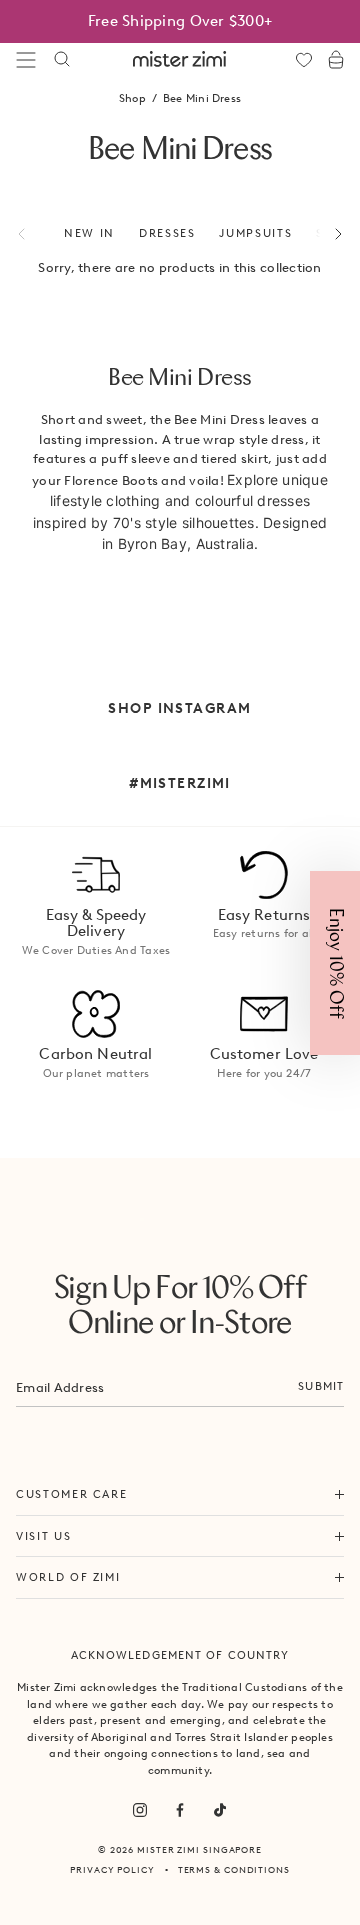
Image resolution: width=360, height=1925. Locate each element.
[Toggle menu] (26, 60)
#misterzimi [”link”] (180, 783)
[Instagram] (140, 1810)
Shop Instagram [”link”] (179, 708)
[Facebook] (180, 1810)
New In (89, 233)
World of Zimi (68, 1577)
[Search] (62, 60)
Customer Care (71, 1494)
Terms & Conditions (234, 1869)
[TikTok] (220, 1810)
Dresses (167, 233)
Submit (321, 1386)
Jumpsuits (255, 233)
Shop (132, 98)
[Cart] (336, 60)
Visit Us (43, 1536)
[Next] (327, 234)
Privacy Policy (112, 1869)
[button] (335, 963)
